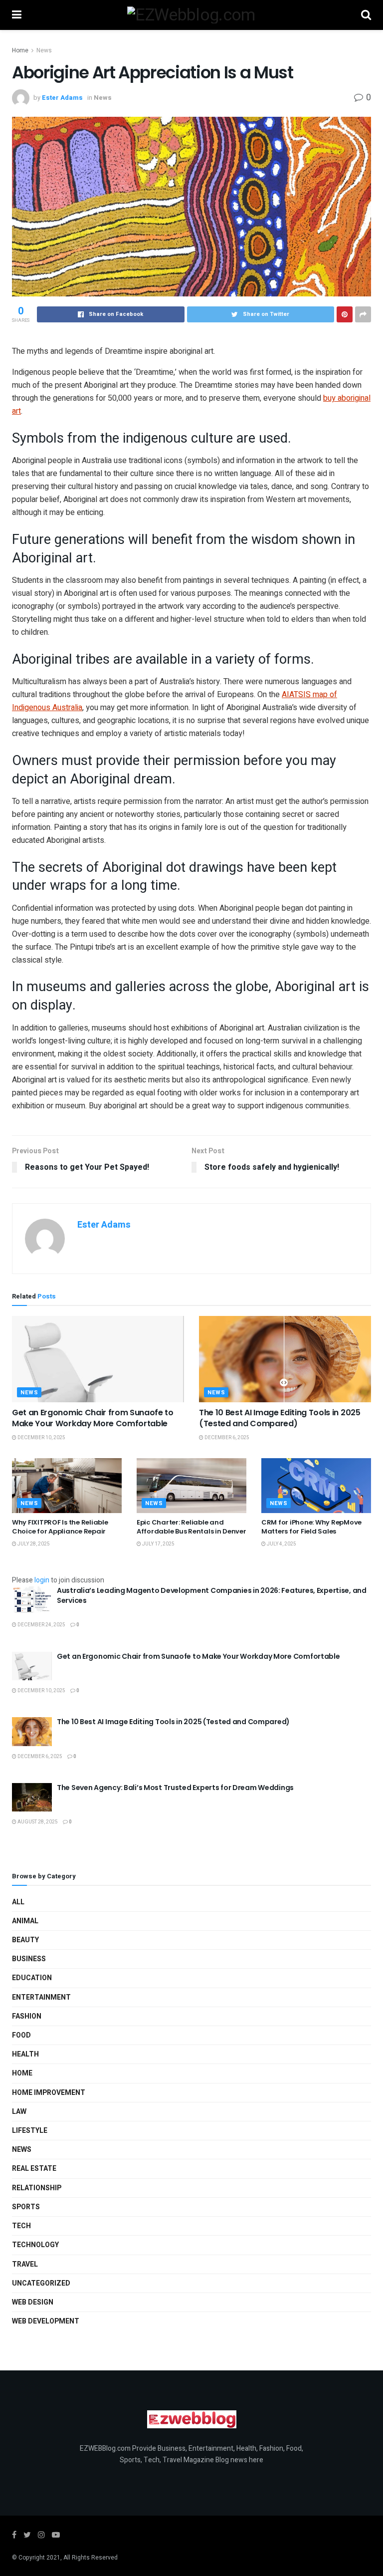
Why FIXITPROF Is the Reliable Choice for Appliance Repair (60, 1527)
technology (35, 2245)
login (42, 1580)
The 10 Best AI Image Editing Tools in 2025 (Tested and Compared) (280, 1418)
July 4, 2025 (281, 1544)
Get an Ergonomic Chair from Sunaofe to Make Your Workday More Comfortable (93, 1418)
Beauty (25, 1940)
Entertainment (41, 1997)
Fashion (27, 2016)
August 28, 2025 (37, 1822)
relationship (37, 2188)
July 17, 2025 (158, 1544)
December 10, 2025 (41, 1438)
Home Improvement (49, 2093)
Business (29, 1959)
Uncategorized (41, 2283)
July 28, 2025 (33, 1544)
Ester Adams (62, 98)
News (44, 50)
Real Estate (34, 2169)
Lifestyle (30, 2131)
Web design (33, 2302)
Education (32, 1978)
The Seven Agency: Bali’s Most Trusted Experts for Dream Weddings (175, 1788)
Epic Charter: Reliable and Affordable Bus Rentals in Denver (191, 1527)
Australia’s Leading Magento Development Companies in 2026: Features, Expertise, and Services (212, 1595)
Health (25, 2054)
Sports (26, 2207)
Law (19, 2112)
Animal (25, 1921)
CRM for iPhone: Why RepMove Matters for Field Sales (311, 1527)
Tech (21, 2226)
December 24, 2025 (41, 1625)
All (18, 1902)
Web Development (46, 2321)
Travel (25, 2264)
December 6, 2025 (226, 1438)
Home (20, 50)
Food (21, 2035)
